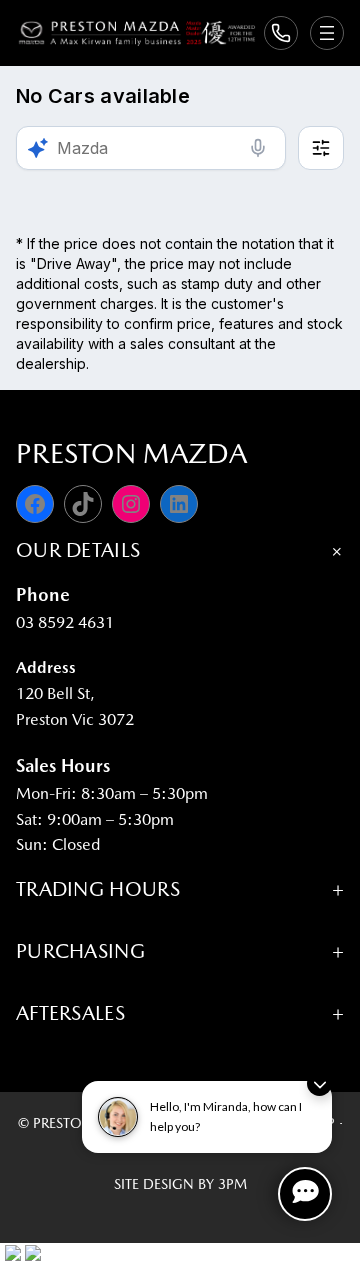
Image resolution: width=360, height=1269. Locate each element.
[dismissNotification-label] (319, 1083)
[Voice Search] (258, 148)
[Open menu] (327, 33)
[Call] (281, 33)
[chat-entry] (305, 1194)
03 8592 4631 (65, 622)
